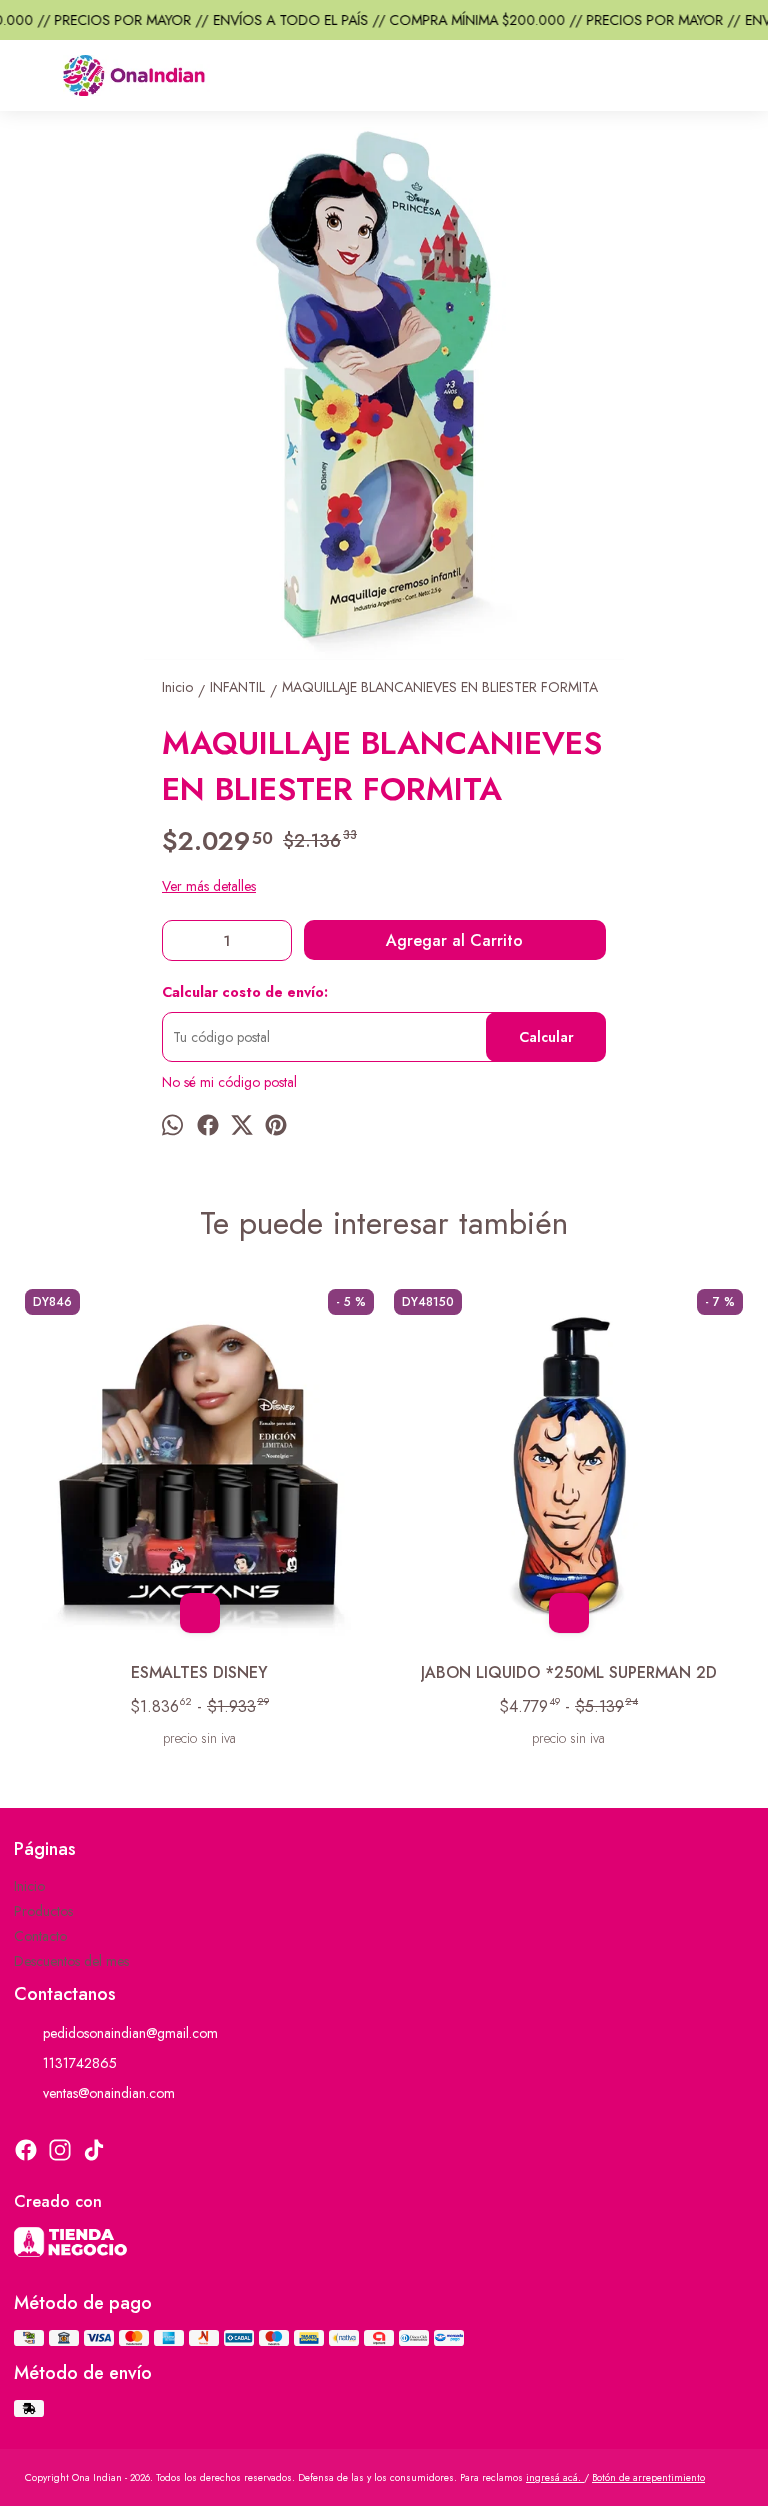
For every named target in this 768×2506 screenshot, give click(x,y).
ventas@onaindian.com (109, 2093)
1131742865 (80, 2063)
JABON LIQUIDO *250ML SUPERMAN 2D (569, 1672)
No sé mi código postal (229, 1082)
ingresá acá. (555, 2477)
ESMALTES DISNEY (199, 1672)
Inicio (29, 1886)
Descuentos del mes (71, 1961)
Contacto (40, 1936)
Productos (43, 1911)
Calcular (546, 1037)
